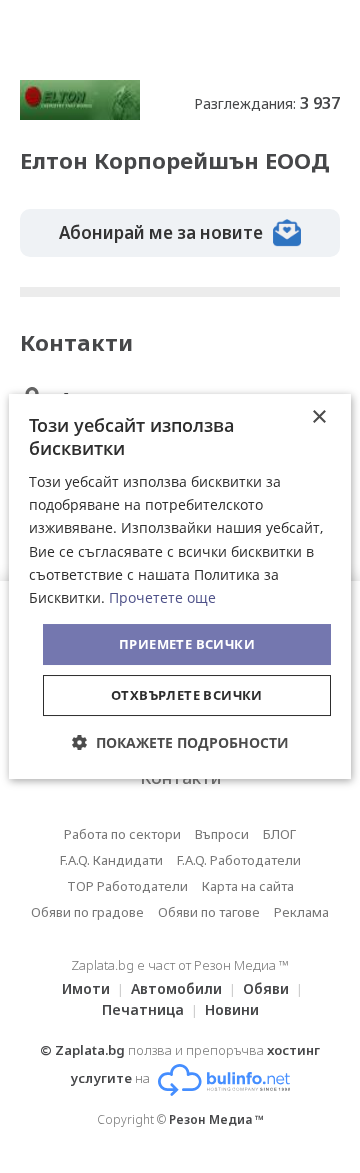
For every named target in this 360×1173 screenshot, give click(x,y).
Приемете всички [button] (187, 644)
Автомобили (176, 988)
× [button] (318, 417)
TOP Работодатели (127, 886)
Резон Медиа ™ (216, 1119)
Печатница (143, 1009)
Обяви (266, 988)
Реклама (301, 912)
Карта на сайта (248, 886)
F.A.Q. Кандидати (111, 860)
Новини (232, 1009)
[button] (180, 742)
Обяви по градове (87, 912)
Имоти (86, 988)
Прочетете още (162, 597)
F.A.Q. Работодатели (239, 860)
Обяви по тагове (209, 912)
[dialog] (180, 587)
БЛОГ (279, 834)
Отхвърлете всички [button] (187, 695)
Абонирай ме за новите (161, 232)
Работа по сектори (122, 834)
